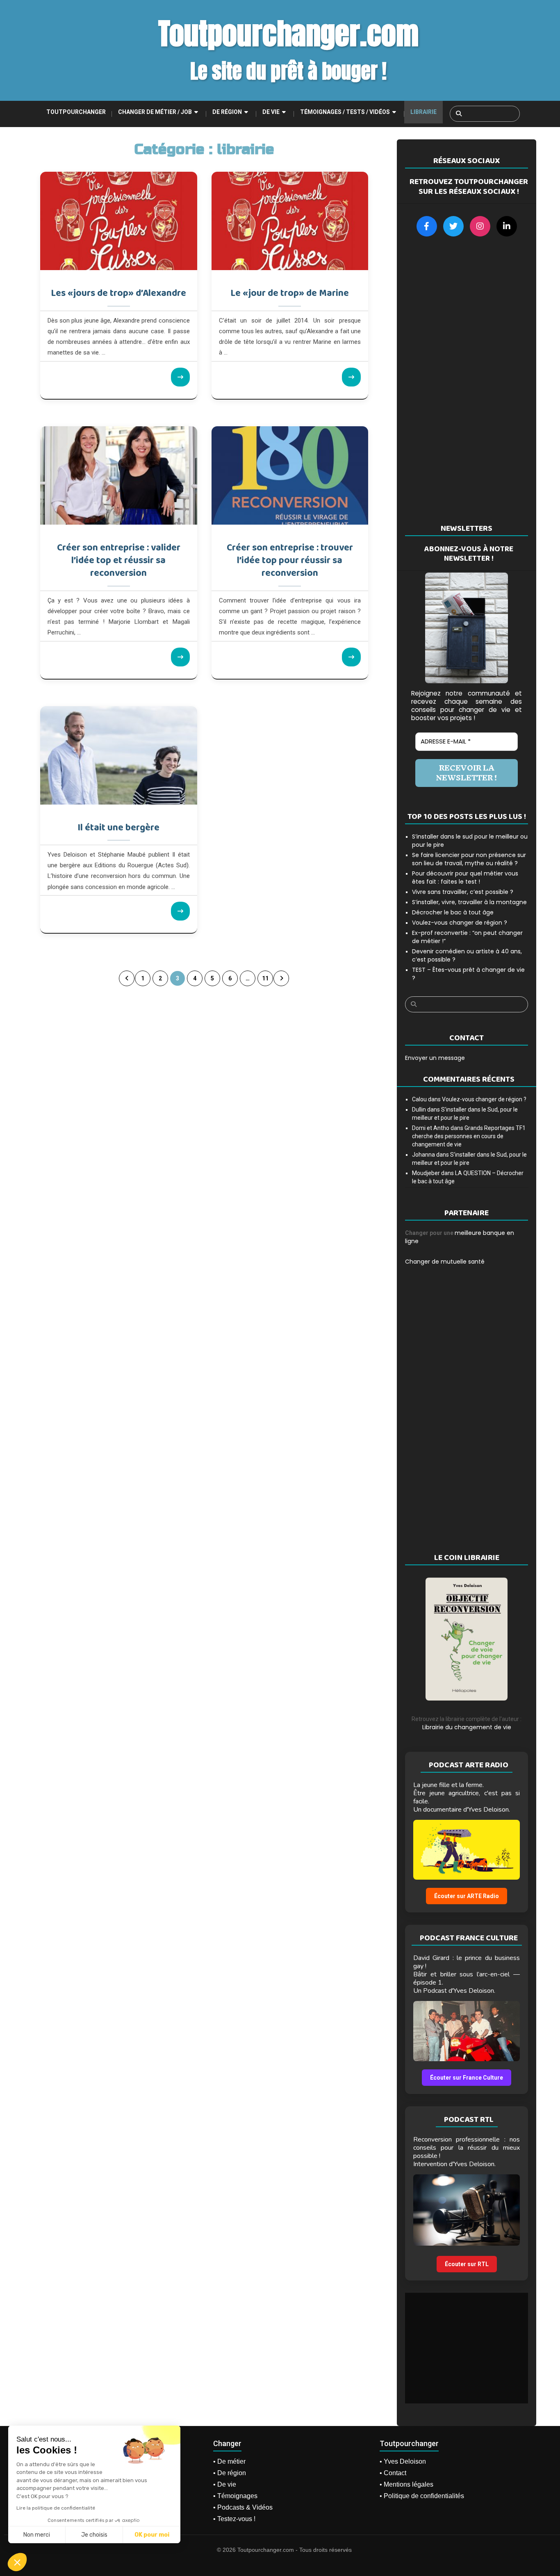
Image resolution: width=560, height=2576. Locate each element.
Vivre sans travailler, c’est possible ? (463, 892)
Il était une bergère (118, 828)
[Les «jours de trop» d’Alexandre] (119, 221)
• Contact (393, 2473)
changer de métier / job (155, 112)
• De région (230, 2473)
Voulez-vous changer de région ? (460, 923)
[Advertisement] (467, 380)
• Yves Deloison (403, 2461)
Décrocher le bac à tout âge (453, 912)
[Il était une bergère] (119, 755)
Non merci (37, 2535)
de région (227, 112)
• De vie (225, 2484)
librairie (423, 112)
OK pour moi (152, 2535)
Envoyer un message (435, 1058)
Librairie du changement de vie (467, 1727)
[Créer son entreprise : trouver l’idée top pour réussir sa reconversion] (290, 475)
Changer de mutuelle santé (445, 1262)
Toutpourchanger (76, 112)
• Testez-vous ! (234, 2519)
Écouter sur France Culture (467, 2078)
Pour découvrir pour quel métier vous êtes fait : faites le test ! (465, 878)
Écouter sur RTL (467, 2264)
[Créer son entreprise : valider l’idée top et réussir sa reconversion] (119, 475)
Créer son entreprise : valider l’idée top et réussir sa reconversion (119, 561)
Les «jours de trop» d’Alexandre (118, 293)
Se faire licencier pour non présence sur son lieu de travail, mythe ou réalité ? (469, 859)
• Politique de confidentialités (422, 2496)
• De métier (229, 2461)
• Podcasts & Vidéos (243, 2507)
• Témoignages (235, 2496)
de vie (271, 112)
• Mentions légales (406, 2484)
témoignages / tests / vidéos (345, 112)
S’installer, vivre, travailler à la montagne (469, 902)
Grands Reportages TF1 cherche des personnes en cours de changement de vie (469, 1136)
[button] (17, 2562)
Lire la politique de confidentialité (56, 2508)
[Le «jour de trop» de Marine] (290, 221)
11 (265, 978)
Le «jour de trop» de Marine (290, 293)
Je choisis (94, 2535)
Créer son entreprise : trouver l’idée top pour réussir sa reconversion (290, 561)
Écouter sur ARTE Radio (467, 1896)
